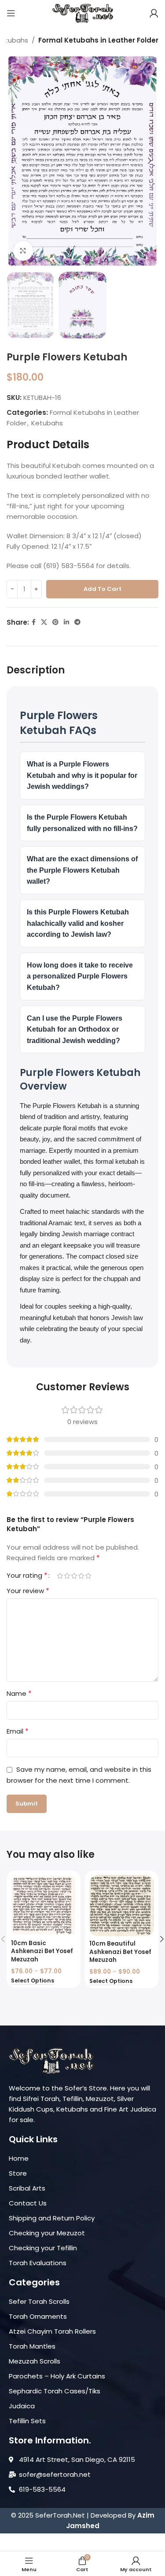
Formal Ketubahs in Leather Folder (98, 40)
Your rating (27, 1576)
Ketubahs (47, 423)
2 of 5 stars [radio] (67, 1576)
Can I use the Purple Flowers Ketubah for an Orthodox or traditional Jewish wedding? (75, 1029)
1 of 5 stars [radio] (60, 1576)
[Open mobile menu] (11, 13)
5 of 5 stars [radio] (88, 1576)
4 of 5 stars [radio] (81, 1576)
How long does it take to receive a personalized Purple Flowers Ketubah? (80, 976)
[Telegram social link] (77, 622)
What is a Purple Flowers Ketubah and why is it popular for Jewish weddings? (82, 775)
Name (19, 1693)
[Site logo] (83, 13)
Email (18, 1731)
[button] (15, 161)
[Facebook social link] (34, 622)
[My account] (154, 13)
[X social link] (44, 622)
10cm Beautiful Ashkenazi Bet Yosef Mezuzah (120, 1952)
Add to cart (103, 589)
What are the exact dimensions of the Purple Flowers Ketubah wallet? (82, 870)
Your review (28, 1591)
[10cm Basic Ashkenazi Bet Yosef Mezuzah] (43, 1905)
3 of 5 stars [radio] (74, 1576)
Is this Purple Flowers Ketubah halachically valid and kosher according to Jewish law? (78, 923)
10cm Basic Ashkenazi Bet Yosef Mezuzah (42, 1952)
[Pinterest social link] (55, 622)
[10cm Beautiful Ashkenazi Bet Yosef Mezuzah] (122, 1906)
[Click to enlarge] (23, 251)
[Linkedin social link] (66, 622)
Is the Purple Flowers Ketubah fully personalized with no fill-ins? (82, 823)
